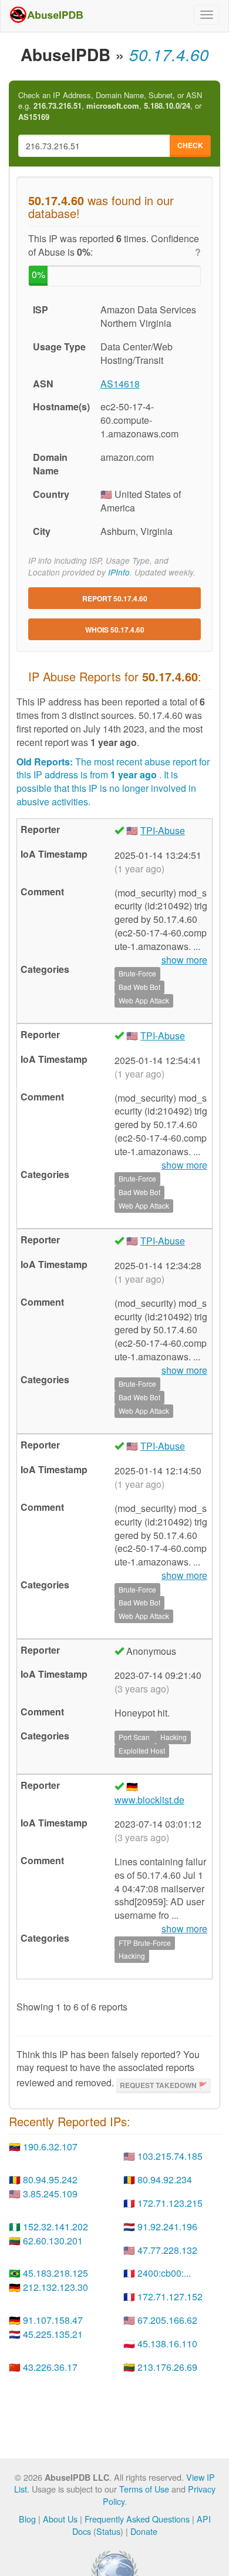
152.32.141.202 (55, 2227)
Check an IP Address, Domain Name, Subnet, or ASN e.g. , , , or (110, 106)
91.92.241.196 (167, 2227)
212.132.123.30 (55, 2287)
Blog (27, 2519)
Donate (144, 2531)
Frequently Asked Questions (137, 2519)
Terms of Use (144, 2489)
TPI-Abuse (163, 830)
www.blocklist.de (149, 1800)
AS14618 (120, 384)
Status (108, 2531)
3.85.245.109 (50, 2194)
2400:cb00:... (164, 2273)
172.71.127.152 (170, 2296)
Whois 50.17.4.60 (115, 630)
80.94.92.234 (165, 2179)
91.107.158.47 (53, 2320)
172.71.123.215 (170, 2203)
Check (190, 145)
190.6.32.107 (50, 2147)
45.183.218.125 (55, 2273)
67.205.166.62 (167, 2320)
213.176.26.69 (167, 2367)
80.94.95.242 (50, 2179)
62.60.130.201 (53, 2241)
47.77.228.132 (167, 2250)
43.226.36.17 (50, 2367)
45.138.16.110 (167, 2344)
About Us (60, 2519)
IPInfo (119, 572)
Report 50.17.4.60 (115, 598)
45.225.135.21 (53, 2334)
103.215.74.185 (170, 2156)
